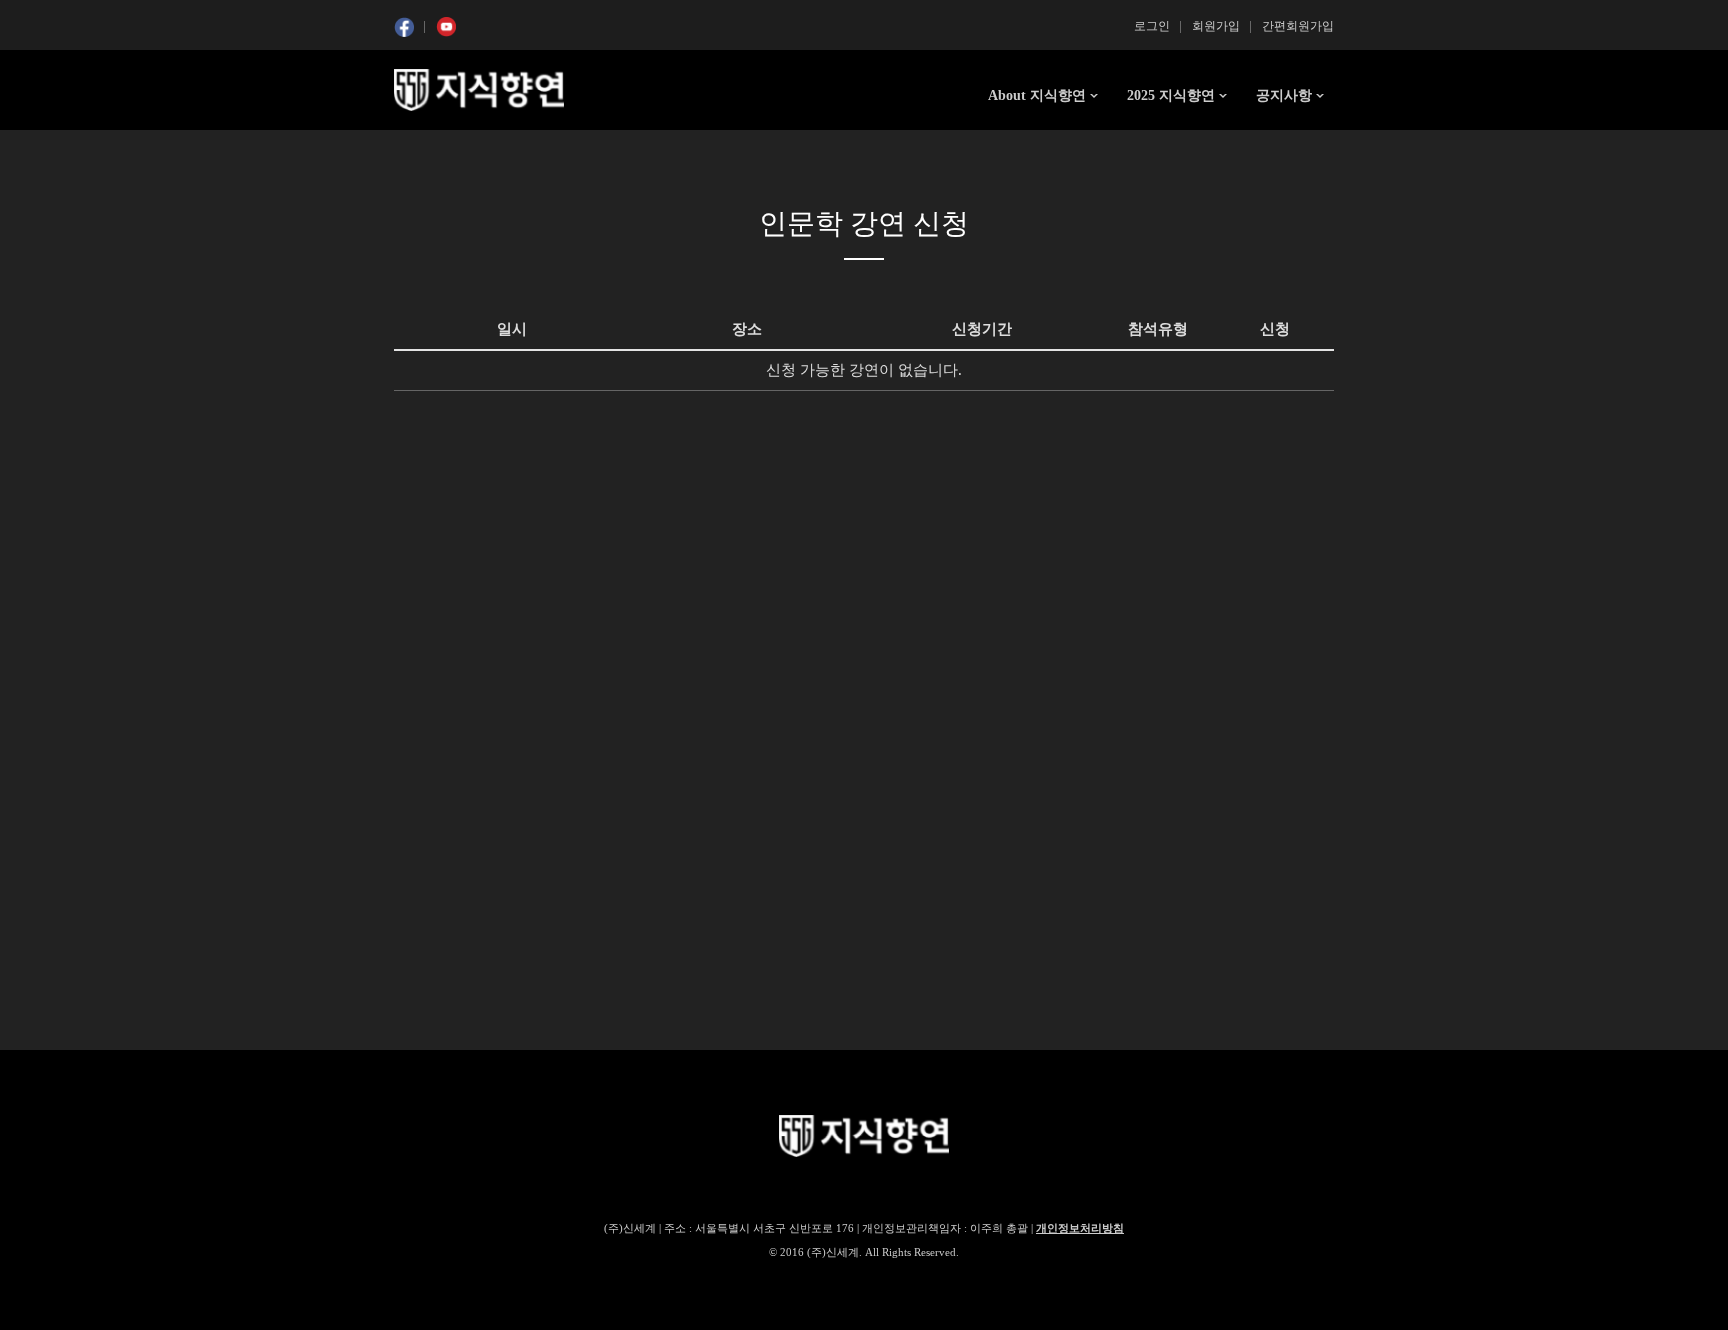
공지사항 (1284, 95)
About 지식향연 (1037, 95)
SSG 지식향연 (479, 90)
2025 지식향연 (1171, 95)
